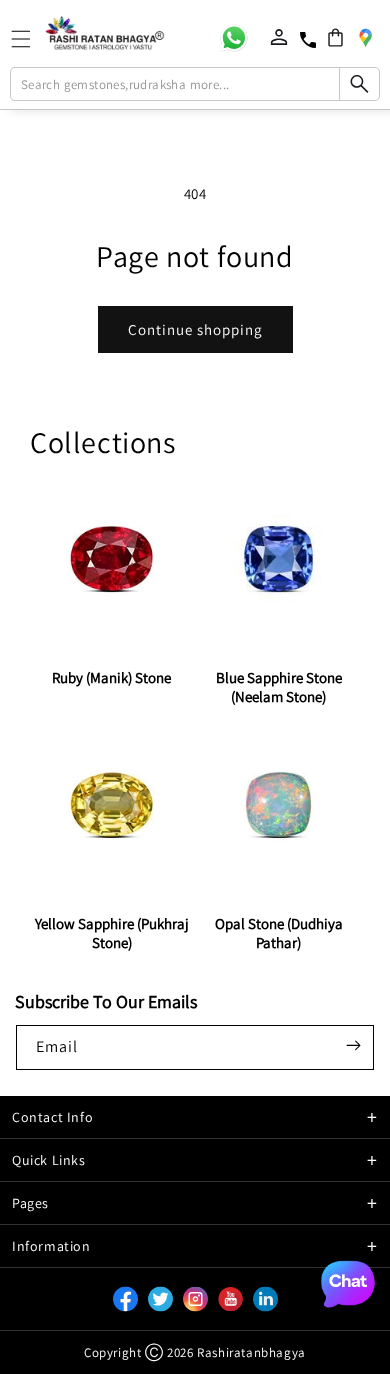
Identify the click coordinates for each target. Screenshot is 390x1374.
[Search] (359, 84)
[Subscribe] (353, 1046)
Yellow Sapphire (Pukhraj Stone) (112, 933)
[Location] (365, 37)
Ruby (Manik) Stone (111, 677)
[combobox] (195, 84)
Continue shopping (195, 329)
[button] (335, 37)
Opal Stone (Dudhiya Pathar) (279, 933)
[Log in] (279, 37)
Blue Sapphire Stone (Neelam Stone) (279, 687)
